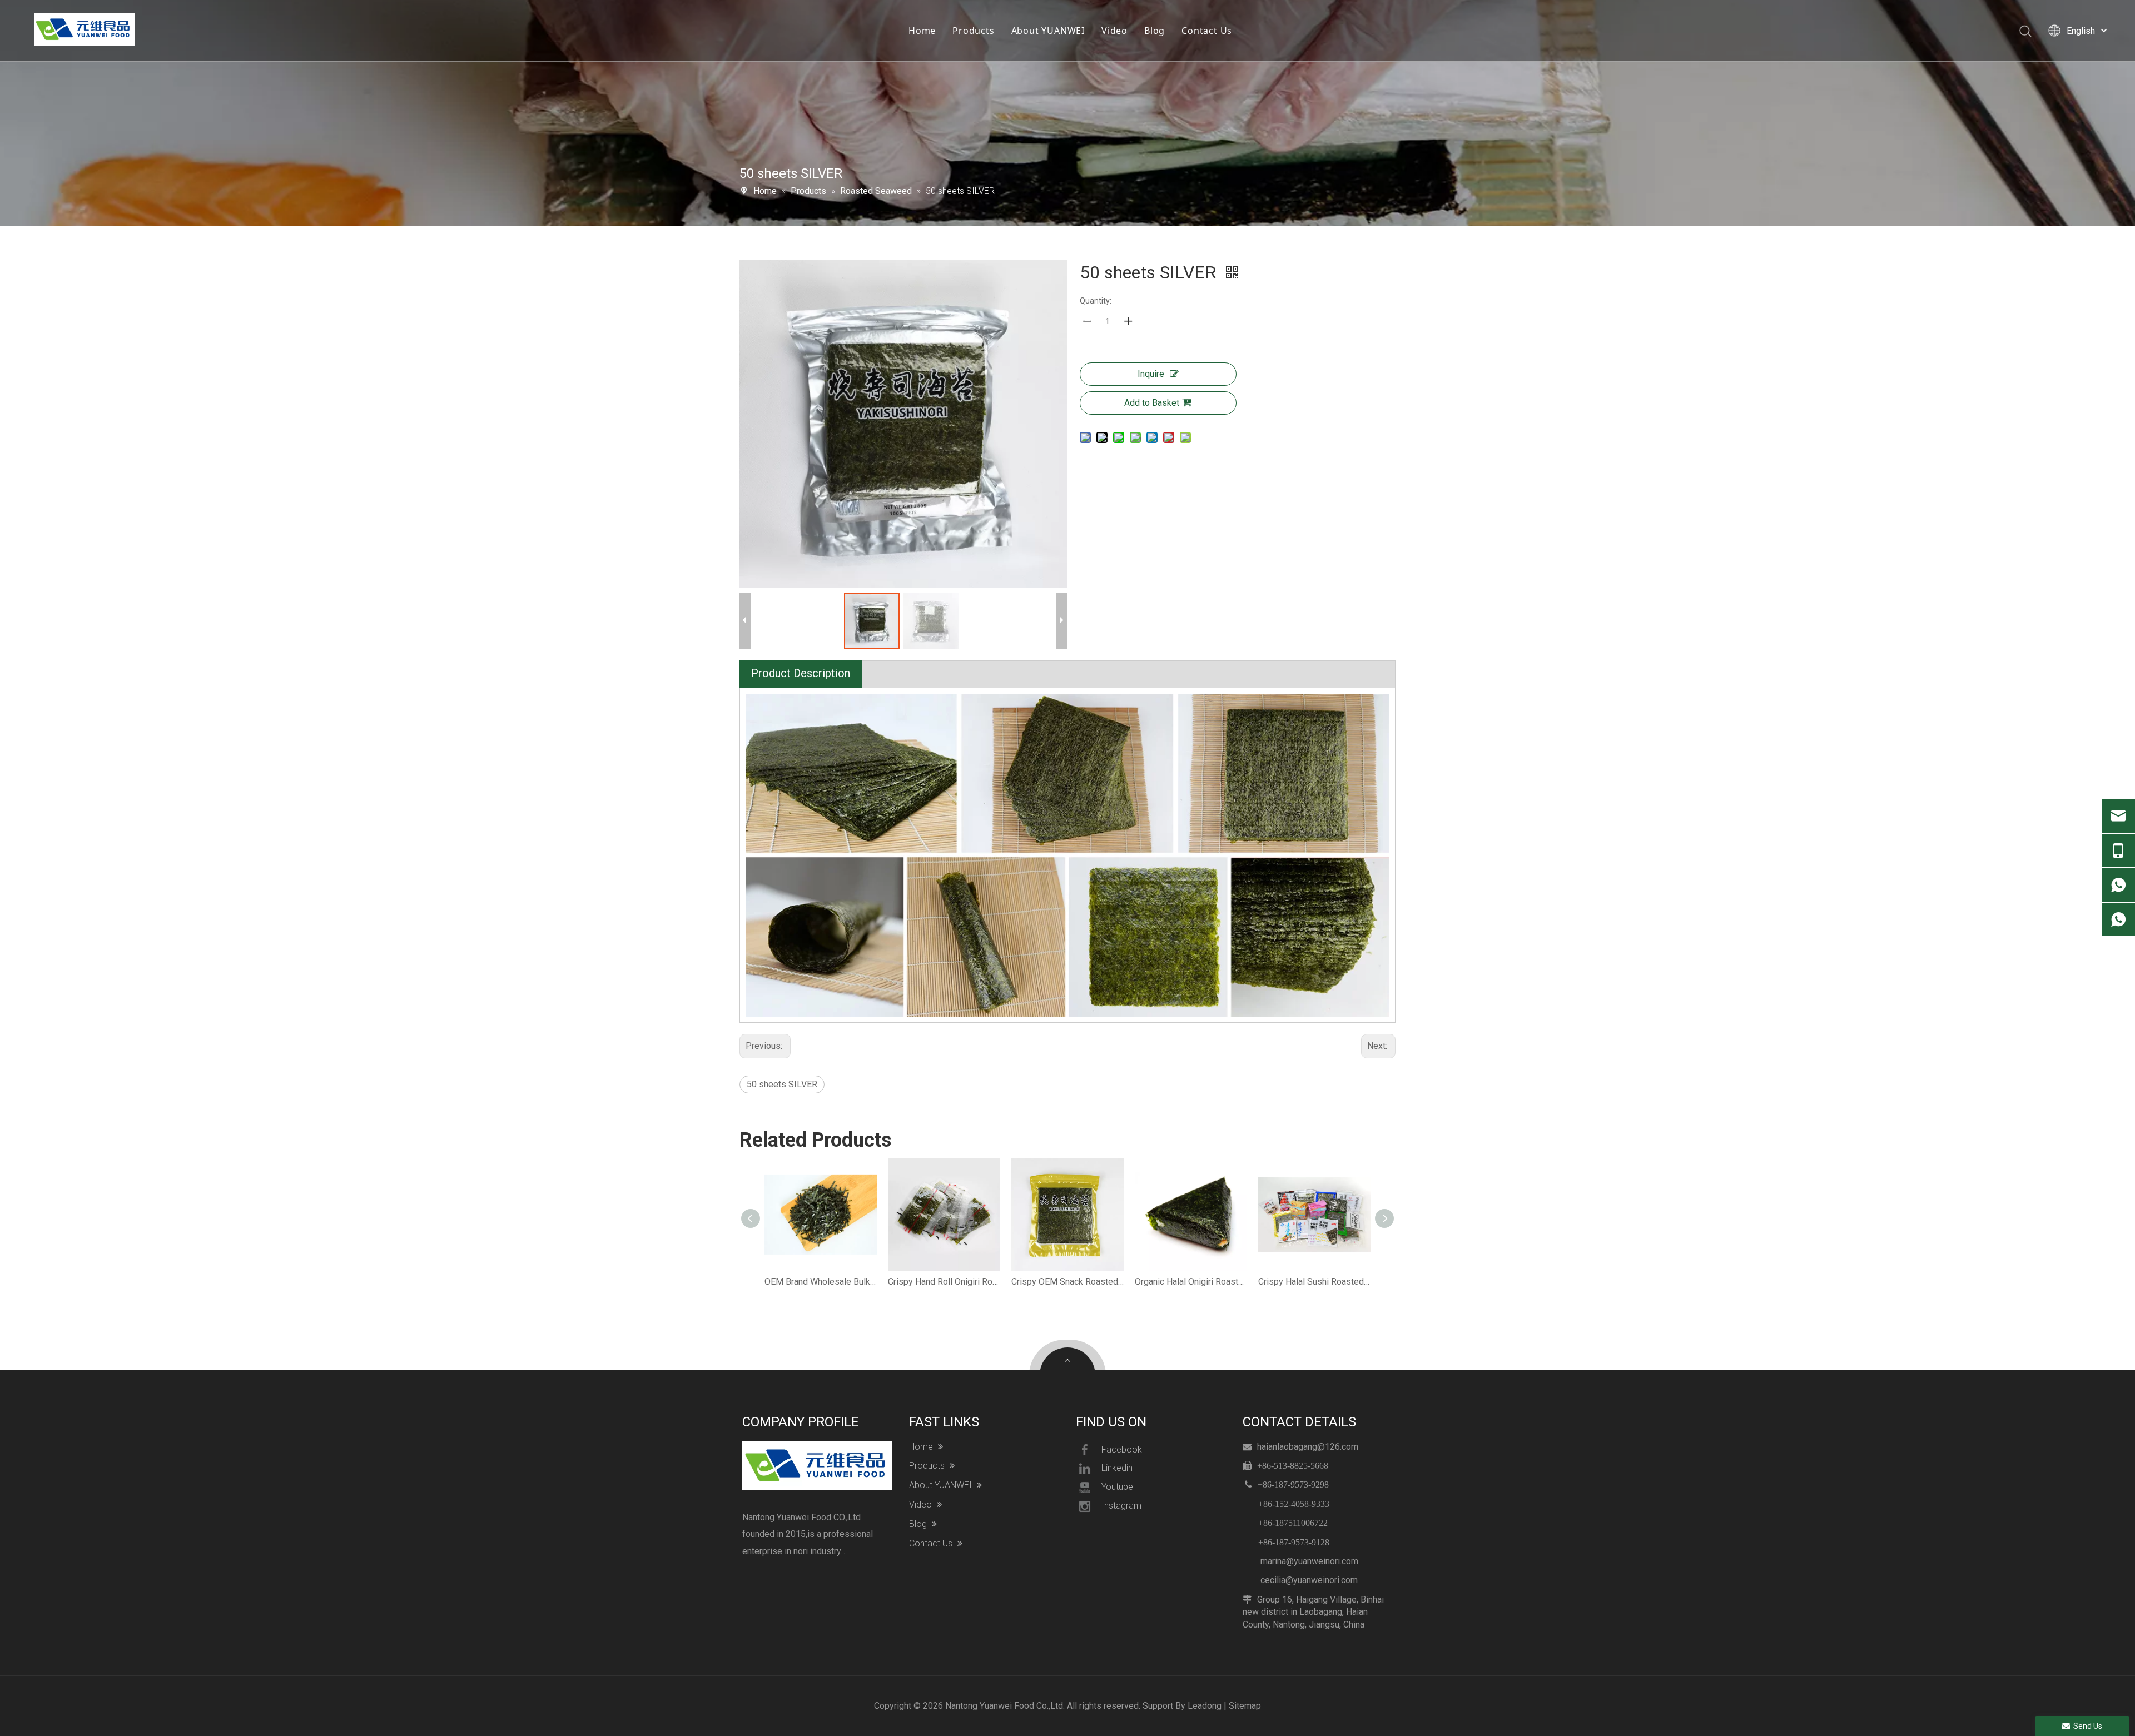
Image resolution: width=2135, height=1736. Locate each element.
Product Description (801, 673)
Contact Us (1207, 31)
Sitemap (1245, 1706)
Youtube (1117, 1487)
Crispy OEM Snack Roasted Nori (1067, 1282)
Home (922, 31)
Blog (1155, 31)
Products (973, 31)
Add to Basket (1152, 403)
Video (1114, 31)
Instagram (1121, 1506)
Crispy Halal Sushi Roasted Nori (1314, 1282)
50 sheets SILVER (782, 1084)
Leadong (1205, 1706)
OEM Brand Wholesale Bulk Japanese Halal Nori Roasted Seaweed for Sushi (821, 1282)
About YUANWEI (1048, 31)
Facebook (1122, 1449)
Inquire (1151, 374)
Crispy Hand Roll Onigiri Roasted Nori (944, 1282)
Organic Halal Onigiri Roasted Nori (1191, 1282)
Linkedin (1117, 1468)
